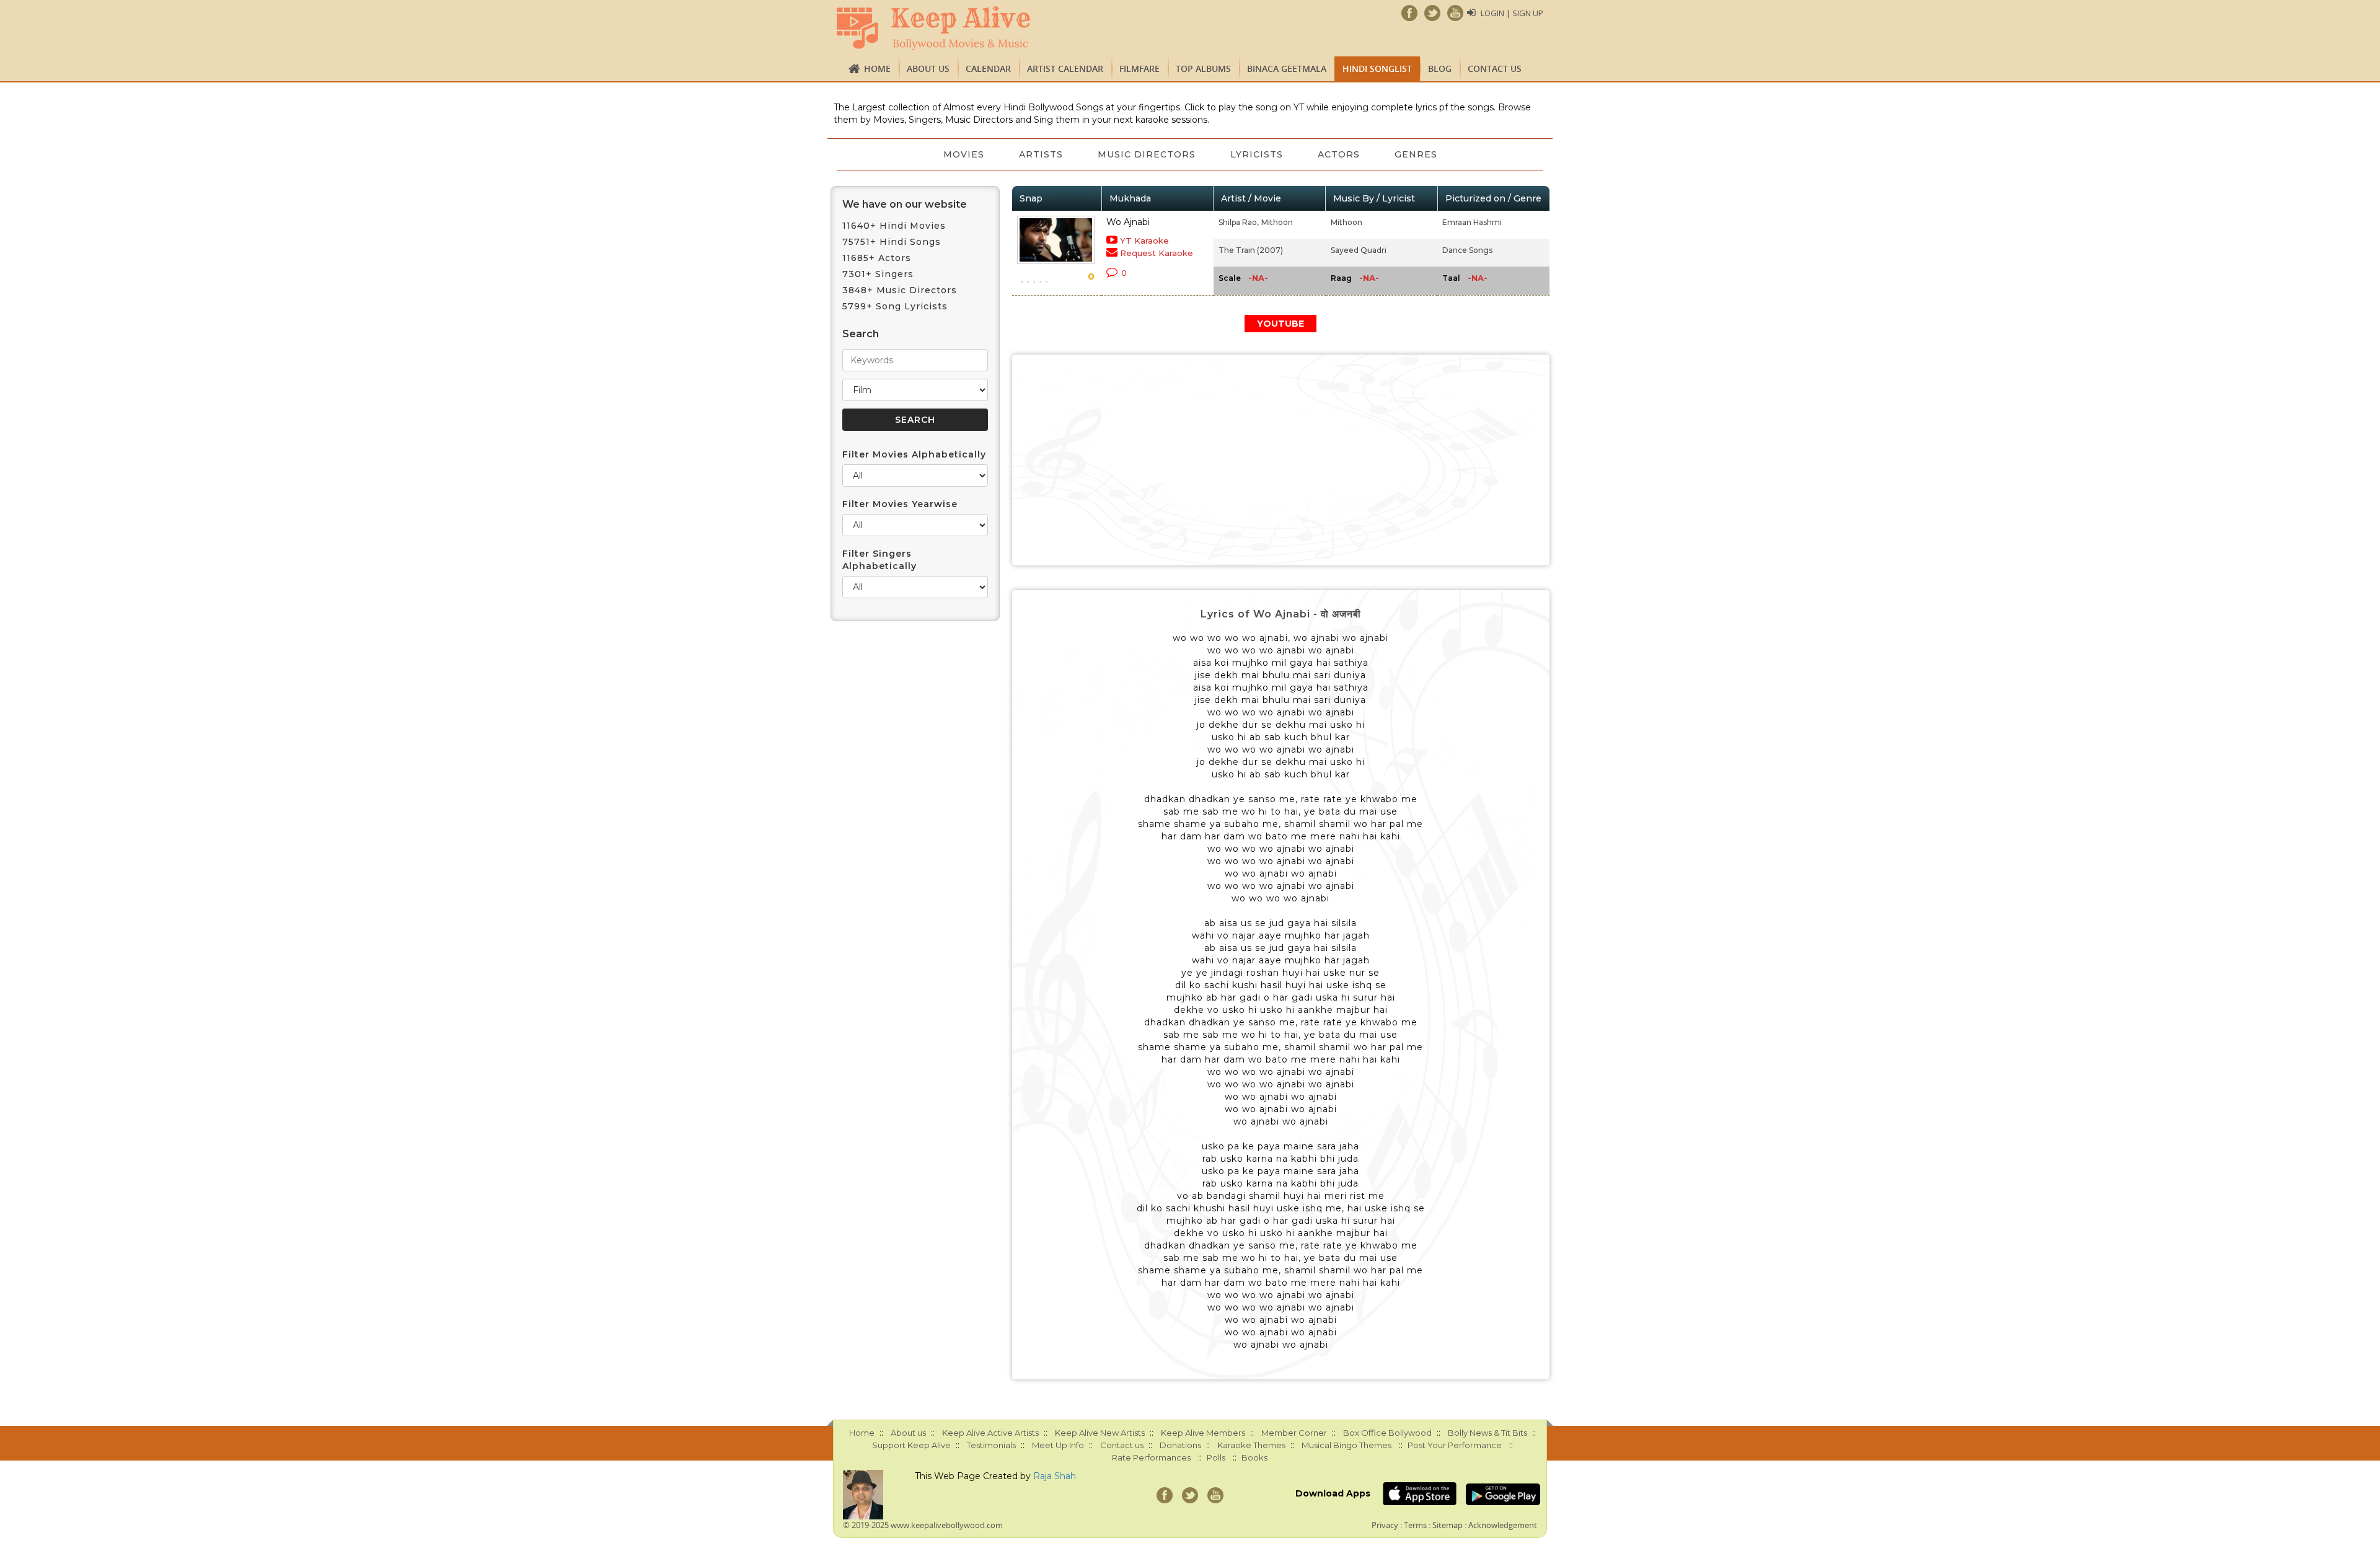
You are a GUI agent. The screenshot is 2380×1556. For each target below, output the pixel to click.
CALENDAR (988, 69)
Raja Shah (1055, 1476)
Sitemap (1448, 1525)
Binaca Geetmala (1287, 69)
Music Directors (1147, 154)
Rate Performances (1151, 1457)
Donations (1180, 1445)
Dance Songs (1467, 250)
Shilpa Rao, (1239, 222)
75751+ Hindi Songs (892, 242)
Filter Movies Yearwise (900, 504)
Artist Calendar (1065, 69)
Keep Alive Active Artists (990, 1433)
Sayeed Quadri (1359, 250)
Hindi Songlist (1377, 69)
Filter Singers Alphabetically (879, 560)
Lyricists (1257, 154)
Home (877, 69)
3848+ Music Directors (900, 290)
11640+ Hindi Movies (894, 226)
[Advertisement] (1281, 460)
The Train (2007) (1251, 250)
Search (861, 334)
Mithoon (1277, 222)
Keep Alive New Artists (1100, 1433)
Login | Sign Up (1512, 13)
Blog (1440, 69)
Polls (1216, 1457)
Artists (1041, 154)
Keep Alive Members (1203, 1433)
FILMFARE (1139, 69)
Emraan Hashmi (1472, 222)
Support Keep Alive (911, 1445)
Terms (1415, 1525)
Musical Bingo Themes (1346, 1445)
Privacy (1385, 1525)
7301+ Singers (878, 274)
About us (928, 69)
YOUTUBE (1280, 324)
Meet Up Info (1058, 1445)
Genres (1416, 154)
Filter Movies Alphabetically (914, 454)
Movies (964, 154)
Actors (1339, 154)
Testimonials (991, 1445)
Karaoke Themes (1251, 1445)
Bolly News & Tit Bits (1487, 1433)
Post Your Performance (1455, 1445)
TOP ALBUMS (1203, 69)
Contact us (1495, 69)
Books (1254, 1457)
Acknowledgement (1503, 1525)
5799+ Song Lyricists (895, 306)
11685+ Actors (877, 258)
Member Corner (1294, 1433)
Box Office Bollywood (1387, 1433)
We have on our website (905, 204)
